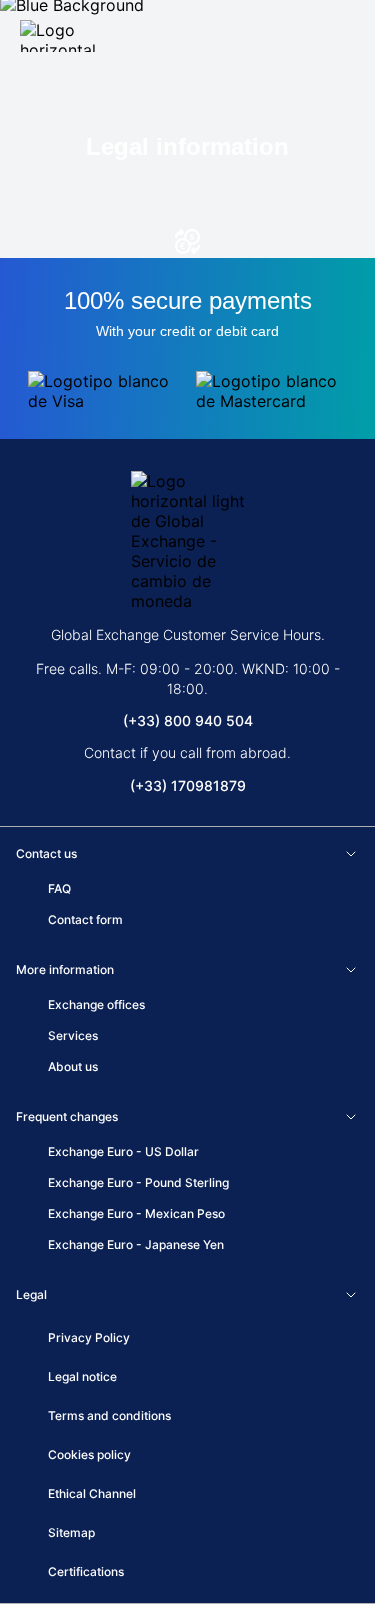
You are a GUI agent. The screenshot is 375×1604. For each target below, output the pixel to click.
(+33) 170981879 (188, 785)
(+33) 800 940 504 (188, 720)
